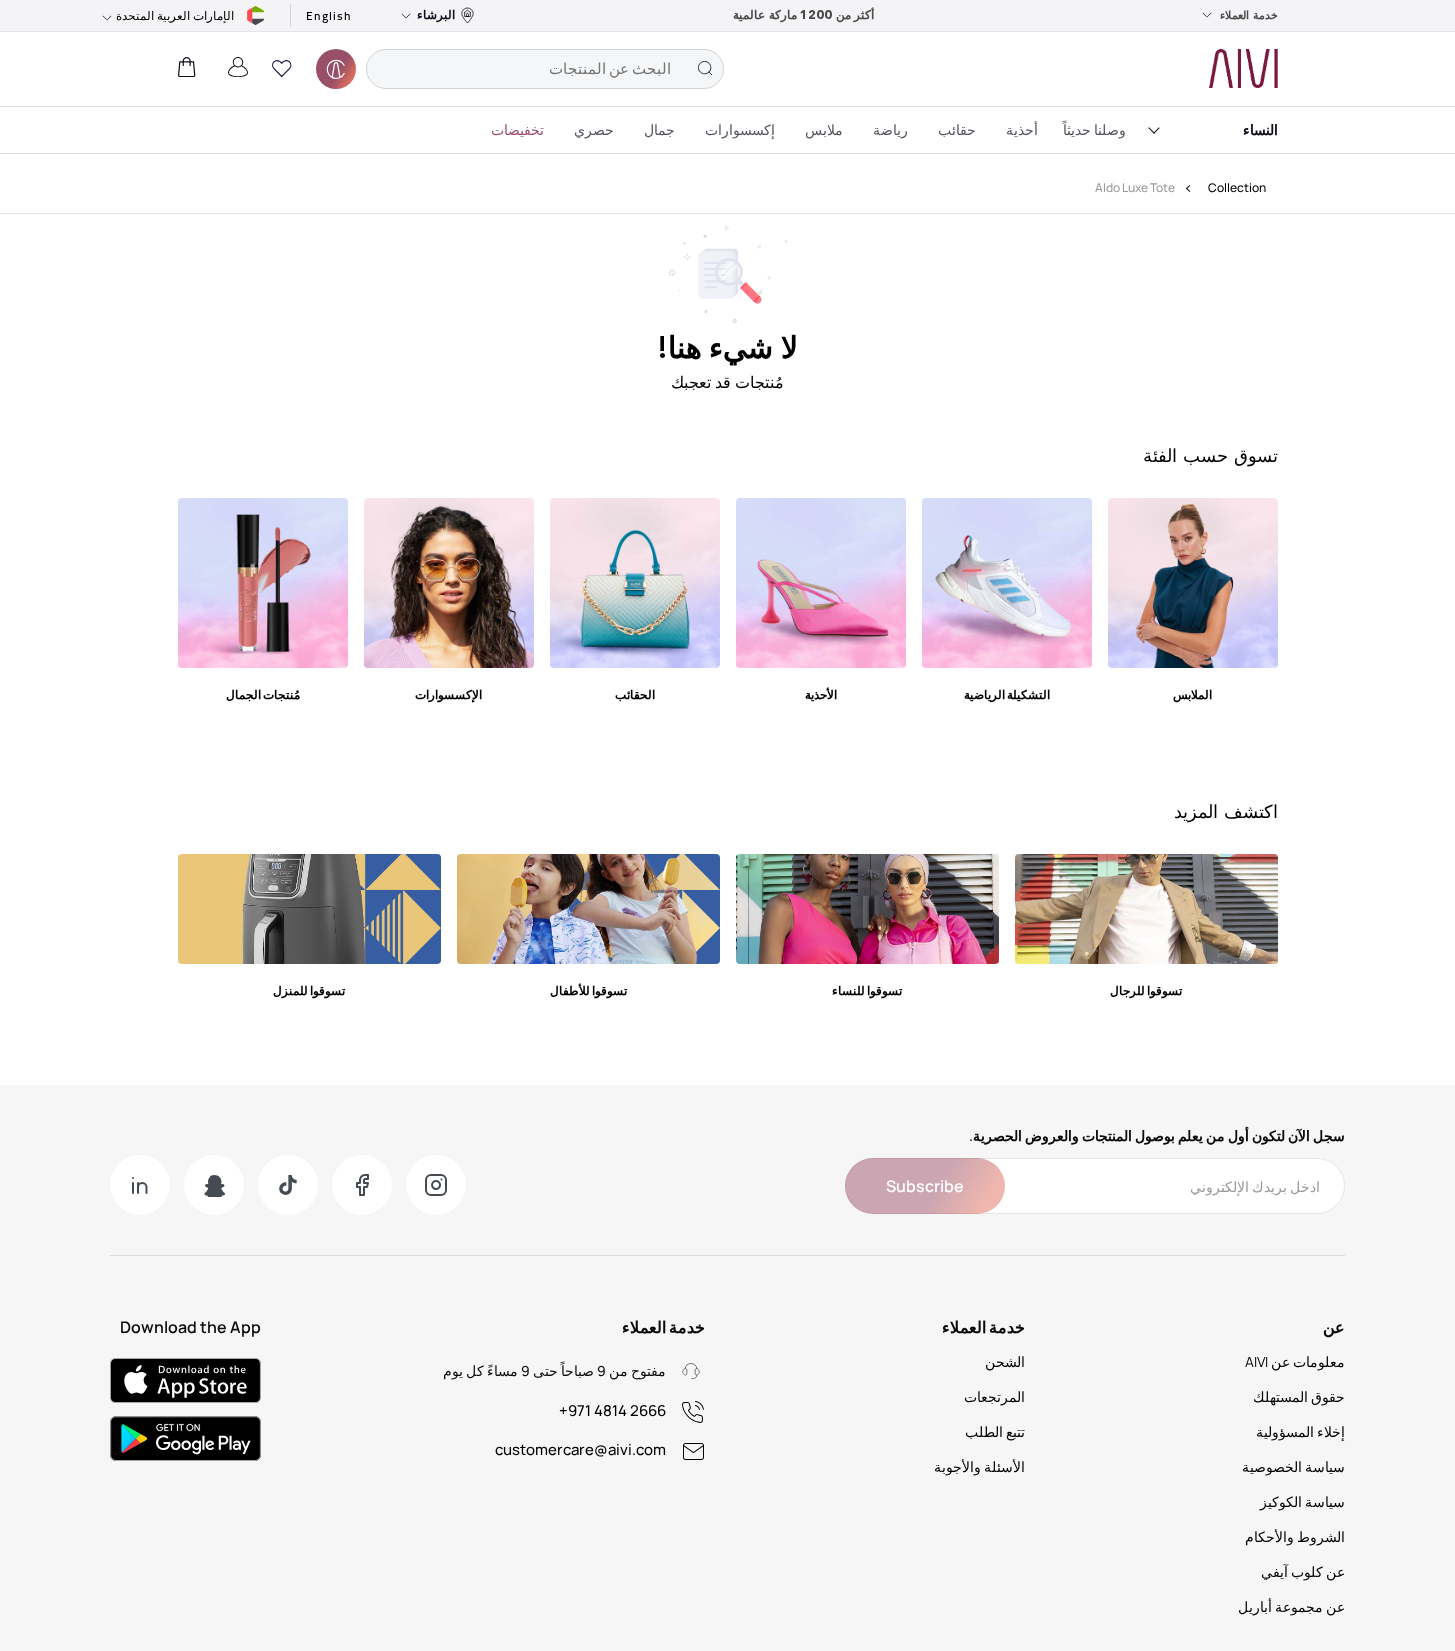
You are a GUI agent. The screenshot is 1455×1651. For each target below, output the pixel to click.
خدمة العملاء (1249, 15)
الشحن (1005, 1361)
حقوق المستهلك (1299, 1396)
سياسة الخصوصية (1293, 1466)
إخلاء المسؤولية (1300, 1431)
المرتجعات (994, 1396)
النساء (1260, 129)
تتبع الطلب (995, 1431)
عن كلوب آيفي (1303, 1571)
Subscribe (925, 1186)
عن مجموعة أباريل (1291, 1606)
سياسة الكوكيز (1302, 1501)
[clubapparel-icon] (336, 69)
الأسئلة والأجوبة (979, 1466)
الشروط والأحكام (1295, 1536)
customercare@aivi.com (580, 1449)
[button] (282, 69)
